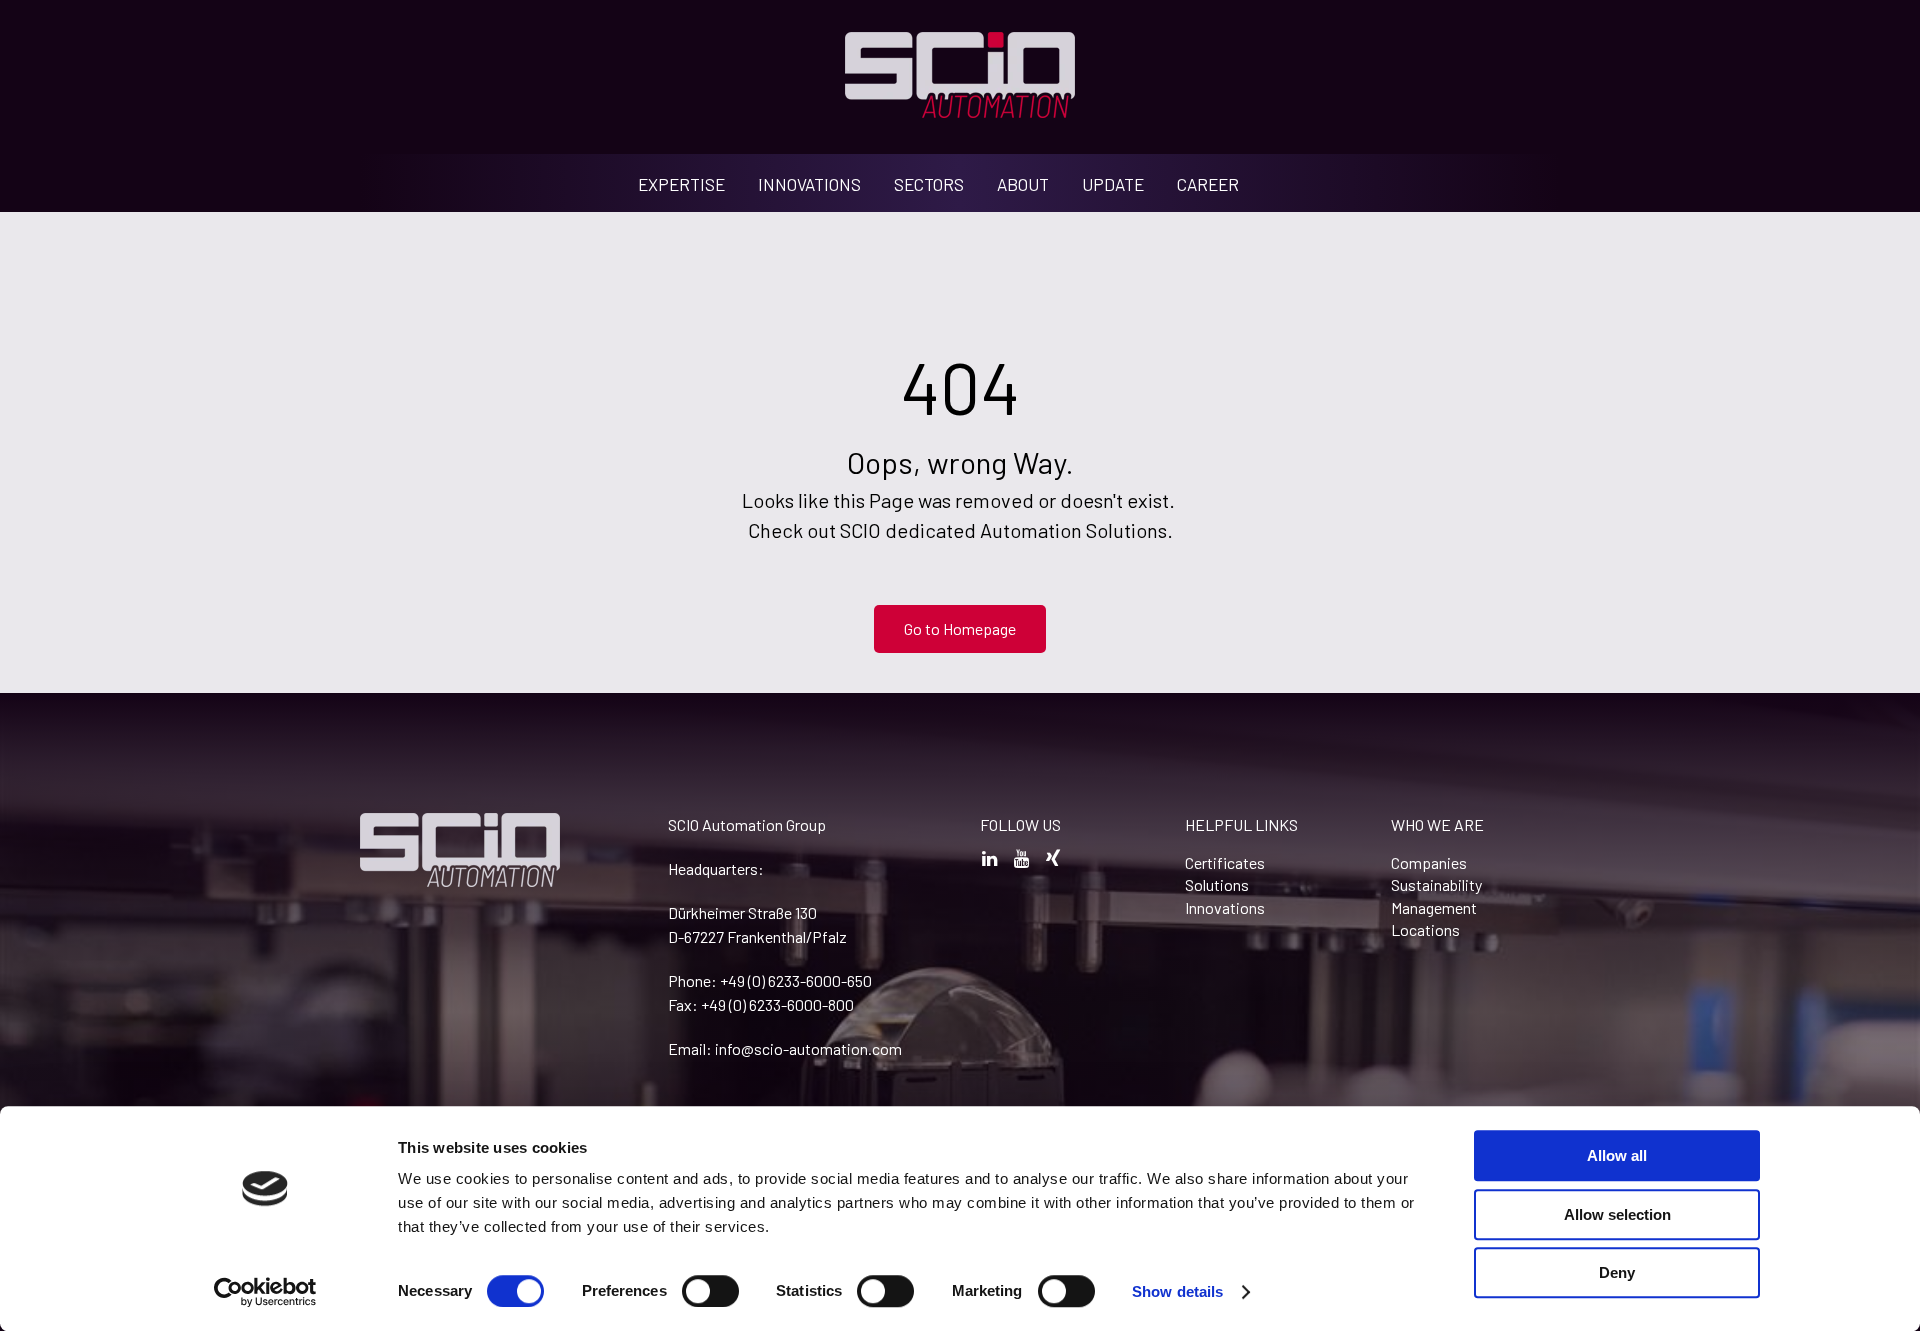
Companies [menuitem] (1429, 862)
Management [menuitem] (1434, 907)
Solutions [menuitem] (1217, 884)
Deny (1617, 1272)
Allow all (1617, 1155)
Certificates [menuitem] (1225, 862)
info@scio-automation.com (808, 1048)
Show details (1177, 1291)
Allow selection (1617, 1214)
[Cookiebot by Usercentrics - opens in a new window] (265, 1292)
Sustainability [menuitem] (1436, 884)
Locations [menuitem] (1425, 929)
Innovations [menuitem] (1225, 907)
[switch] (710, 1291)
